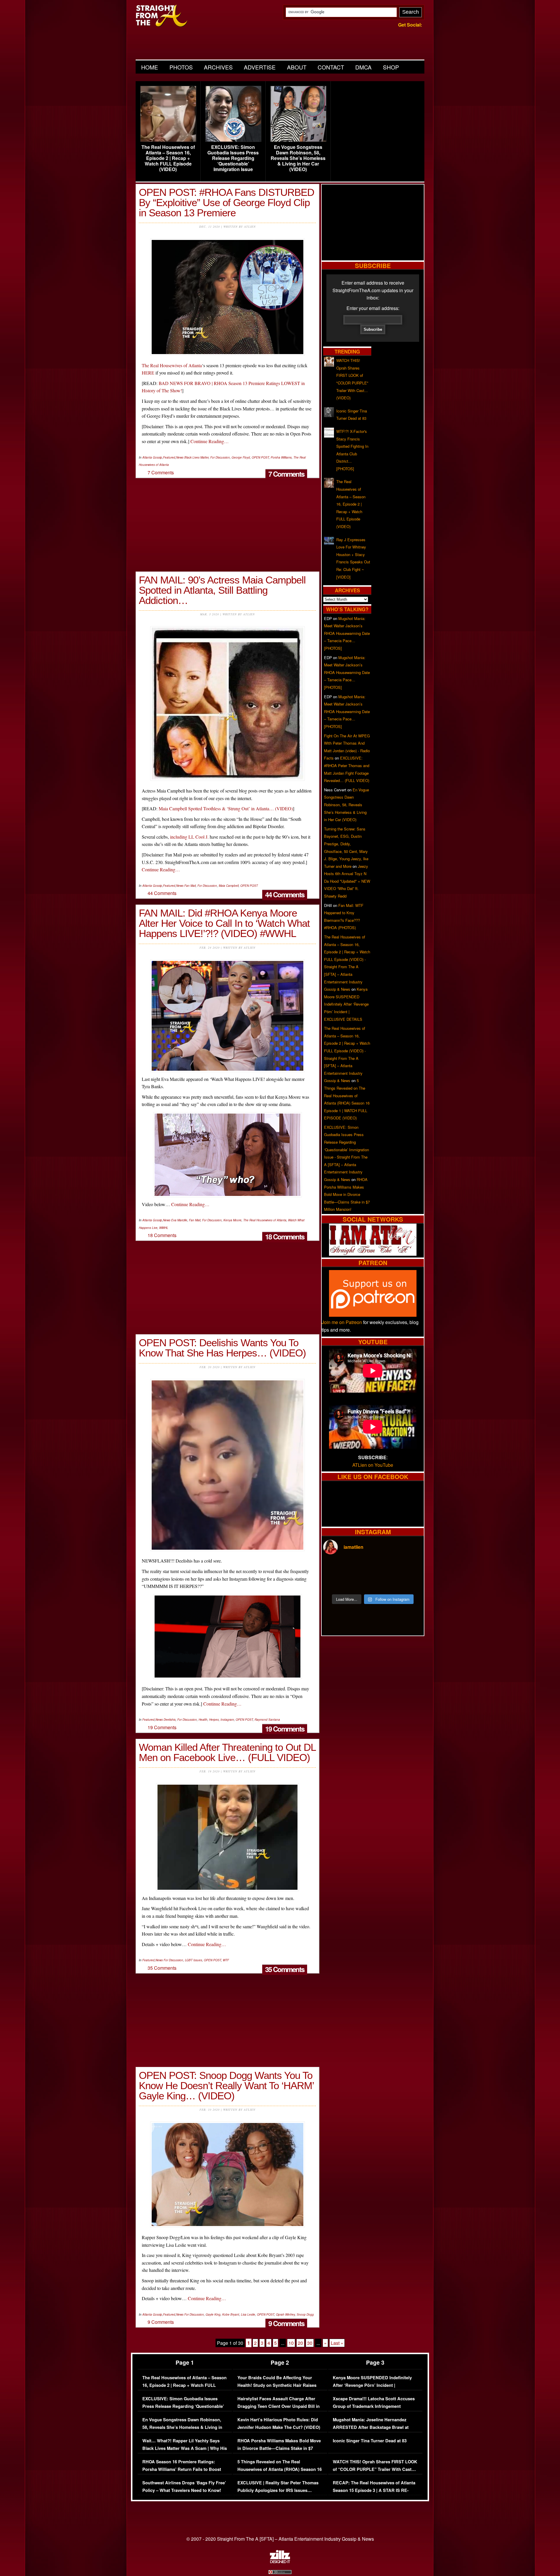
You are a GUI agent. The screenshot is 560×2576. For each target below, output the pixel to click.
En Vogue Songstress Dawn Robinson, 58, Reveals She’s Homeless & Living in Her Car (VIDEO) (298, 158)
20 (300, 2343)
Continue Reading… (210, 441)
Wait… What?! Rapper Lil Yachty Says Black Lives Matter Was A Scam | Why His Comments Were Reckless (185, 2448)
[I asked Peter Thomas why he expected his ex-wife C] (410, 1568)
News (180, 457)
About (297, 67)
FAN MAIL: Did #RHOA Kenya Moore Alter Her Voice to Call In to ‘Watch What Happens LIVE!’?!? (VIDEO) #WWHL (224, 923)
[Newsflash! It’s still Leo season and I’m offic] (335, 1568)
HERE (148, 373)
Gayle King (213, 2314)
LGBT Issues (194, 1960)
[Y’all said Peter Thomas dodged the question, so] (385, 1568)
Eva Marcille (179, 1220)
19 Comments (285, 1729)
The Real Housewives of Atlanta (172, 365)
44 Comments (285, 894)
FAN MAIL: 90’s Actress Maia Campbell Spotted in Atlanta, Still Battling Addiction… (222, 590)
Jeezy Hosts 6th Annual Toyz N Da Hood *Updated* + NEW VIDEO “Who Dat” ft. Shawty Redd (347, 881)
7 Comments (286, 474)
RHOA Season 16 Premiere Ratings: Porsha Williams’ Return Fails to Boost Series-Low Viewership (182, 2469)
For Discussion (220, 457)
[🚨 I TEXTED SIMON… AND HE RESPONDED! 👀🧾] (385, 1583)
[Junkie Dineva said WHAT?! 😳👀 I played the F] (360, 1583)
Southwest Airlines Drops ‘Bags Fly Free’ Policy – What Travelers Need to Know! (184, 2487)
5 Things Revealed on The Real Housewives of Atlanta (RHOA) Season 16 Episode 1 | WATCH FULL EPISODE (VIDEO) (280, 2473)
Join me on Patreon (342, 1322)
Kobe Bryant (231, 2314)
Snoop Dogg (305, 2314)
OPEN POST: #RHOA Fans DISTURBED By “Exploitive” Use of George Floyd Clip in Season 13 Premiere (226, 202)
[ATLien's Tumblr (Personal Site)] (373, 1254)
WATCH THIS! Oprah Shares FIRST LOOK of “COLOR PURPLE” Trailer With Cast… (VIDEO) (375, 2469)
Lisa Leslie (248, 2314)
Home (150, 67)
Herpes (214, 1720)
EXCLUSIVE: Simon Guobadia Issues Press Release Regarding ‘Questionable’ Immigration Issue (233, 158)
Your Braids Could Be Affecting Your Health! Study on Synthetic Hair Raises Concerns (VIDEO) (277, 2385)
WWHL (164, 1228)
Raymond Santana (267, 1720)
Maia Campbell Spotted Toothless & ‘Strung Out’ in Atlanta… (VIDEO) (226, 808)
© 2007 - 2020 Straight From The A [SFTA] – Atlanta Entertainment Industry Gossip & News (280, 2539)
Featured (169, 457)
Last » (337, 2343)
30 (310, 2343)
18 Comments (285, 1236)
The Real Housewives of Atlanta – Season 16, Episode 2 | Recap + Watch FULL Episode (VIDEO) (168, 158)
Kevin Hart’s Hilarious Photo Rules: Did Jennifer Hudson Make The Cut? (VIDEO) (279, 2423)
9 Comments (286, 2323)
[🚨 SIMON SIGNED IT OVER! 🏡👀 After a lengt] (410, 1583)
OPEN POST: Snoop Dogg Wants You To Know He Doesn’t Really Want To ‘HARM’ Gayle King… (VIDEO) (226, 2085)
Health (203, 1720)
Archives (218, 67)
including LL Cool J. (189, 837)
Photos (181, 67)
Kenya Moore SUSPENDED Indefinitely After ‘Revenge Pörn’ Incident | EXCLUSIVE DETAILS (346, 1004)
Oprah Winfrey (285, 2314)
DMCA (363, 67)
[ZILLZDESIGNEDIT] (280, 2562)
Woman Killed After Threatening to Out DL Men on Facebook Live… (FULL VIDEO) (227, 1752)
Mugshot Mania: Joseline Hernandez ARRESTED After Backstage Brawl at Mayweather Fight (371, 2427)
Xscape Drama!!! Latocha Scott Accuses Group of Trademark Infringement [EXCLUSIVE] (374, 2406)
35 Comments (285, 1969)
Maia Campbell (229, 886)
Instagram (227, 1720)
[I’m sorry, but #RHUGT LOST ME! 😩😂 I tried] (360, 1568)
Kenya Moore (232, 1220)
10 (291, 2343)
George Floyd (241, 457)
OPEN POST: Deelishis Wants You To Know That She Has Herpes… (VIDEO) (222, 1348)
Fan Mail (190, 886)
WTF (226, 1960)
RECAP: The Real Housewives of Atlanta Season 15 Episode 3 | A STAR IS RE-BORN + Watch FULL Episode (374, 2490)
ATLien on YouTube (373, 1465)
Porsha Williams (281, 457)
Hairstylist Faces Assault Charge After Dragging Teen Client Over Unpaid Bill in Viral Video (279, 2406)
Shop (391, 67)
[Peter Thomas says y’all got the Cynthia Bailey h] (335, 1583)
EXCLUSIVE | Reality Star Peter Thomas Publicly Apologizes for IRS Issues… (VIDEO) (278, 2490)
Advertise (260, 67)
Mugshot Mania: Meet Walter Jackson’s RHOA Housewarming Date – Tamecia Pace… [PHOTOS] (347, 633)
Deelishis (170, 1720)
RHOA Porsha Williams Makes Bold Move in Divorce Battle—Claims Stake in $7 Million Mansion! (347, 1194)
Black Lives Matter (196, 457)
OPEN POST (260, 457)
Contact (331, 67)
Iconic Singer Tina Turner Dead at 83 (370, 2441)
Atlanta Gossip (152, 457)
